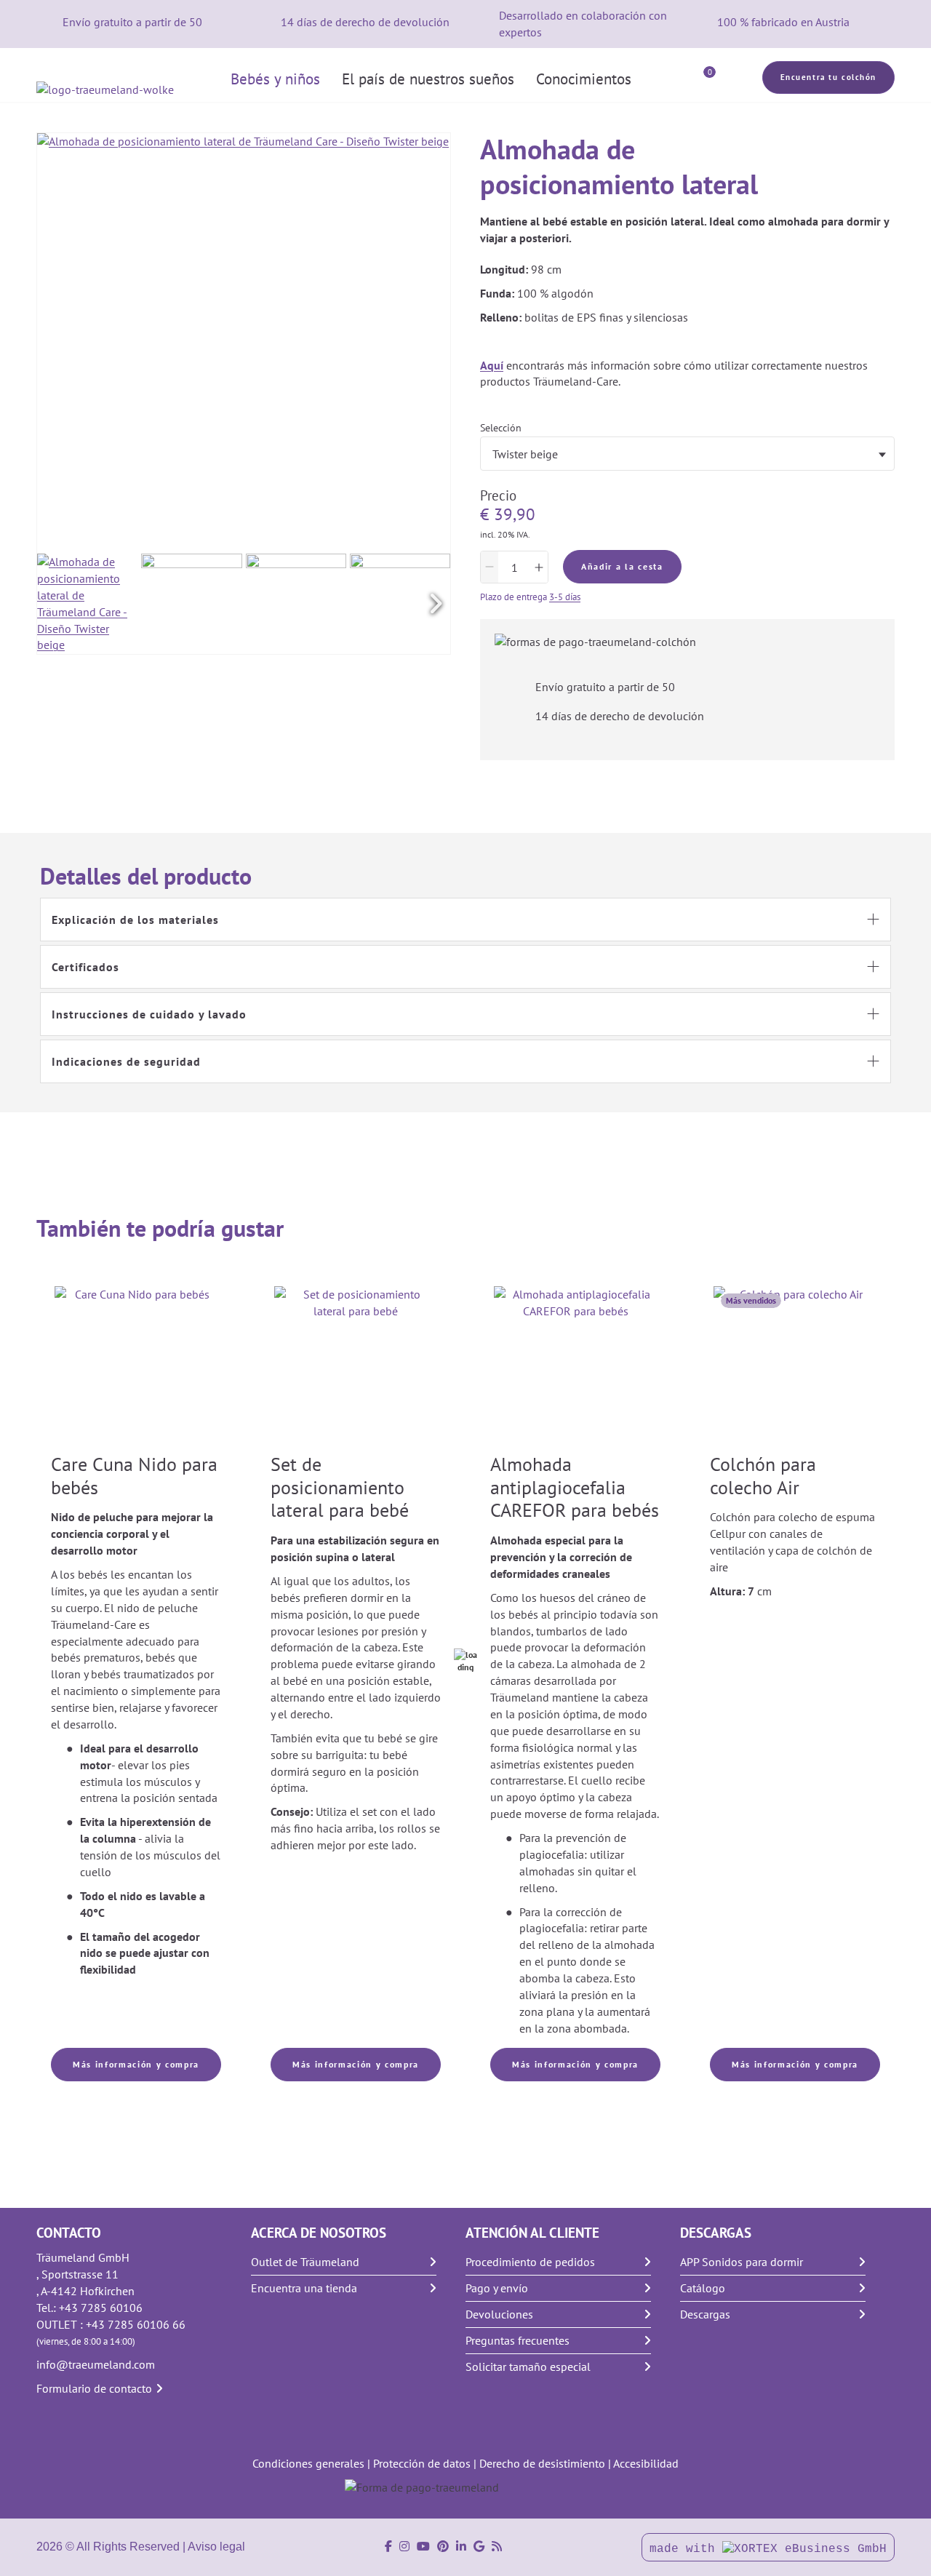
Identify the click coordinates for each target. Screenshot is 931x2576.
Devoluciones (499, 2314)
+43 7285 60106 (101, 2308)
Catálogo (703, 2288)
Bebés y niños (275, 79)
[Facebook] (388, 2547)
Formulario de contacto (94, 2388)
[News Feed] (497, 2547)
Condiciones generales (308, 2463)
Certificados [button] (85, 967)
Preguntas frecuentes (518, 2340)
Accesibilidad (646, 2463)
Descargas (705, 2314)
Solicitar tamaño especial (528, 2366)
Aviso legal (216, 2547)
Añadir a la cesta (622, 566)
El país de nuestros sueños (428, 79)
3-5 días (565, 597)
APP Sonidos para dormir (742, 2262)
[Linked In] (461, 2547)
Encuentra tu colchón (828, 77)
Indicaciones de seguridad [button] (126, 1061)
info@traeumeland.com (96, 2364)
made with (686, 2549)
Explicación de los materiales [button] (135, 920)
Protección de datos (422, 2463)
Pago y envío (497, 2288)
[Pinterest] (443, 2547)
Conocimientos (584, 79)
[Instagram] (404, 2547)
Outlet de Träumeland (305, 2262)
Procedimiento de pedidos (530, 2262)
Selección (501, 428)
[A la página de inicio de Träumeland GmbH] (128, 89)
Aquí (492, 365)
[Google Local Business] (479, 2547)
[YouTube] (423, 2547)
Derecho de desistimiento (542, 2463)
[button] (436, 604)
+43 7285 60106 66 (136, 2324)
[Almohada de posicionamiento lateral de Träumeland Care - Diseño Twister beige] (87, 604)
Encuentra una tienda (304, 2288)
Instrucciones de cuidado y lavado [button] (149, 1014)
